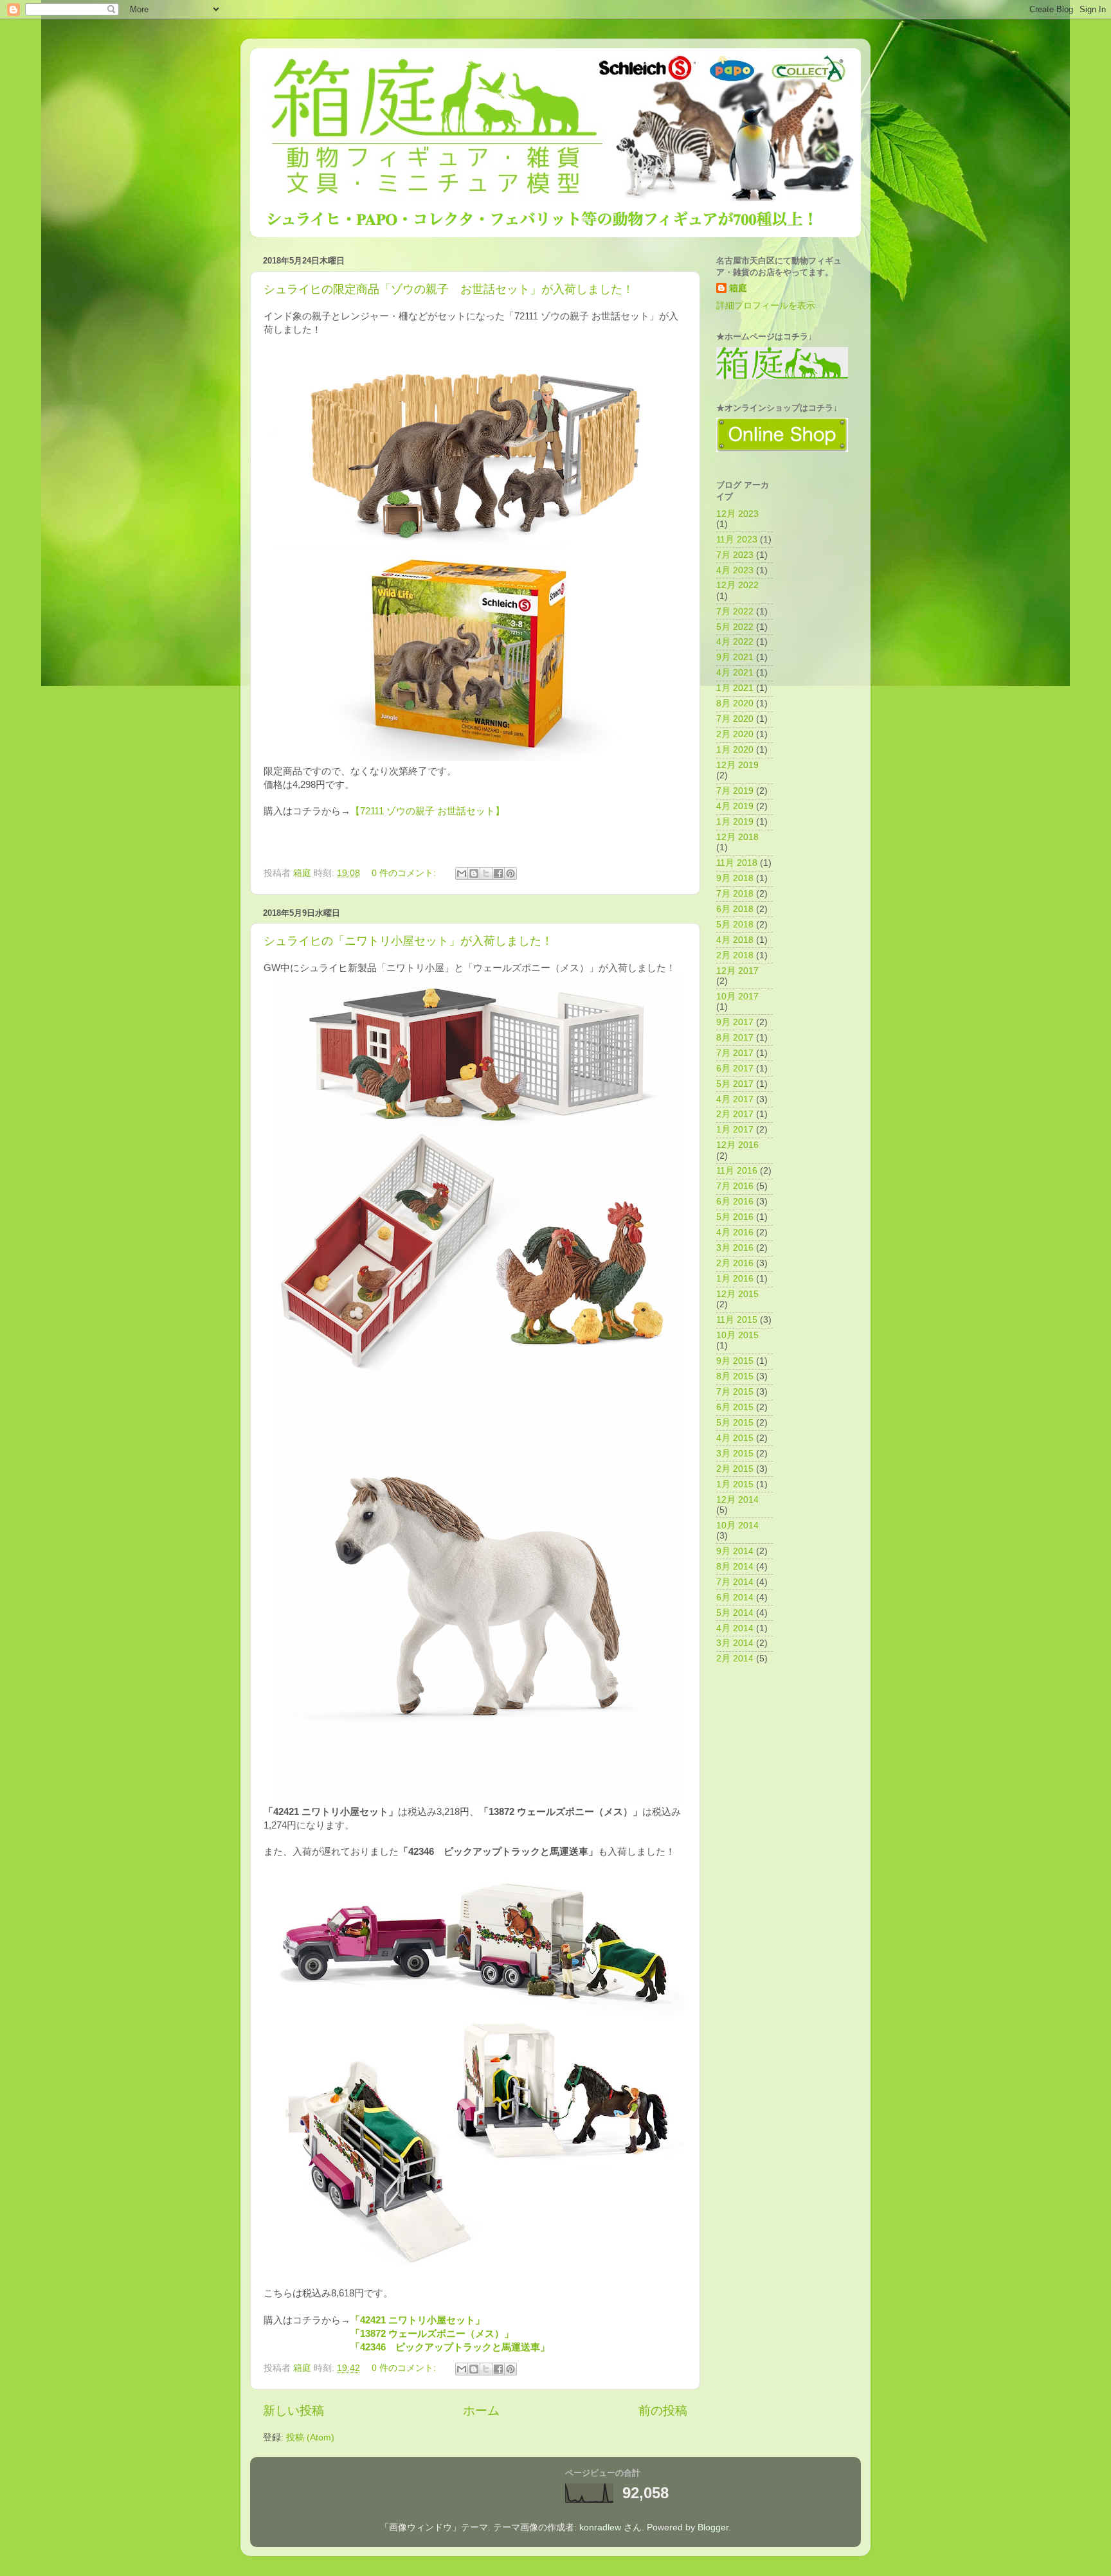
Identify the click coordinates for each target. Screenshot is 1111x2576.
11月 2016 (737, 1171)
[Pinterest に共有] (510, 873)
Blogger (713, 2527)
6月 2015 (735, 1407)
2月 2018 (735, 955)
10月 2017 (737, 997)
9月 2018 (735, 878)
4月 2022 (735, 642)
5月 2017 (735, 1084)
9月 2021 (735, 657)
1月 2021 (735, 688)
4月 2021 (735, 673)
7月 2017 (735, 1053)
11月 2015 (737, 1320)
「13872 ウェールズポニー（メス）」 (432, 2334)
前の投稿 (663, 2411)
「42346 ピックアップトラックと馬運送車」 (450, 2347)
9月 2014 (735, 1551)
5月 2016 (735, 1217)
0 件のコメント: (405, 873)
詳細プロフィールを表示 (766, 306)
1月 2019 (735, 822)
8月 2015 (735, 1376)
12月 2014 (737, 1500)
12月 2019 (737, 765)
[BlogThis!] (474, 873)
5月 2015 (735, 1423)
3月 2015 (735, 1453)
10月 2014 (737, 1525)
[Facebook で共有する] (498, 873)
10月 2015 (737, 1335)
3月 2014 (735, 1643)
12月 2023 (737, 514)
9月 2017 (735, 1022)
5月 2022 (735, 627)
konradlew (600, 2527)
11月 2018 (737, 863)
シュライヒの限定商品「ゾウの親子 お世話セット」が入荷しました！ (449, 289)
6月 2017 (735, 1069)
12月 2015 (737, 1294)
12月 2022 (737, 585)
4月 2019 (735, 806)
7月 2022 (735, 612)
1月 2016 (735, 1279)
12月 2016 (737, 1145)
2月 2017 (735, 1114)
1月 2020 (735, 750)
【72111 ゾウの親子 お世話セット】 (428, 811)
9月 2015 (735, 1361)
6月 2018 (735, 909)
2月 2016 (735, 1263)
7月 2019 (735, 791)
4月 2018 (735, 940)
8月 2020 (735, 703)
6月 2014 (735, 1597)
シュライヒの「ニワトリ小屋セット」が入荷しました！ (408, 941)
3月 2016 (735, 1248)
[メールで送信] (462, 873)
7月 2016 (735, 1186)
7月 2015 (735, 1392)
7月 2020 (735, 719)
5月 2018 (735, 925)
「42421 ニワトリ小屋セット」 (418, 2320)
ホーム (481, 2411)
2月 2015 (735, 1469)
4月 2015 (735, 1438)
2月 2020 (735, 734)
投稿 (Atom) (310, 2437)
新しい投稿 (294, 2411)
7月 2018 (735, 894)
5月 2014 (735, 1613)
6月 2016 (735, 1202)
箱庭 (738, 288)
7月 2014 (735, 1582)
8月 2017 (735, 1038)
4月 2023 (735, 570)
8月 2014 (735, 1567)
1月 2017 (735, 1130)
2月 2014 (735, 1659)
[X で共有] (486, 873)
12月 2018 (737, 837)
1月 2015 (735, 1484)
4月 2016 (735, 1232)
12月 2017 (737, 971)
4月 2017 (735, 1099)
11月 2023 (737, 540)
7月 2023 (735, 555)
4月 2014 (735, 1628)
